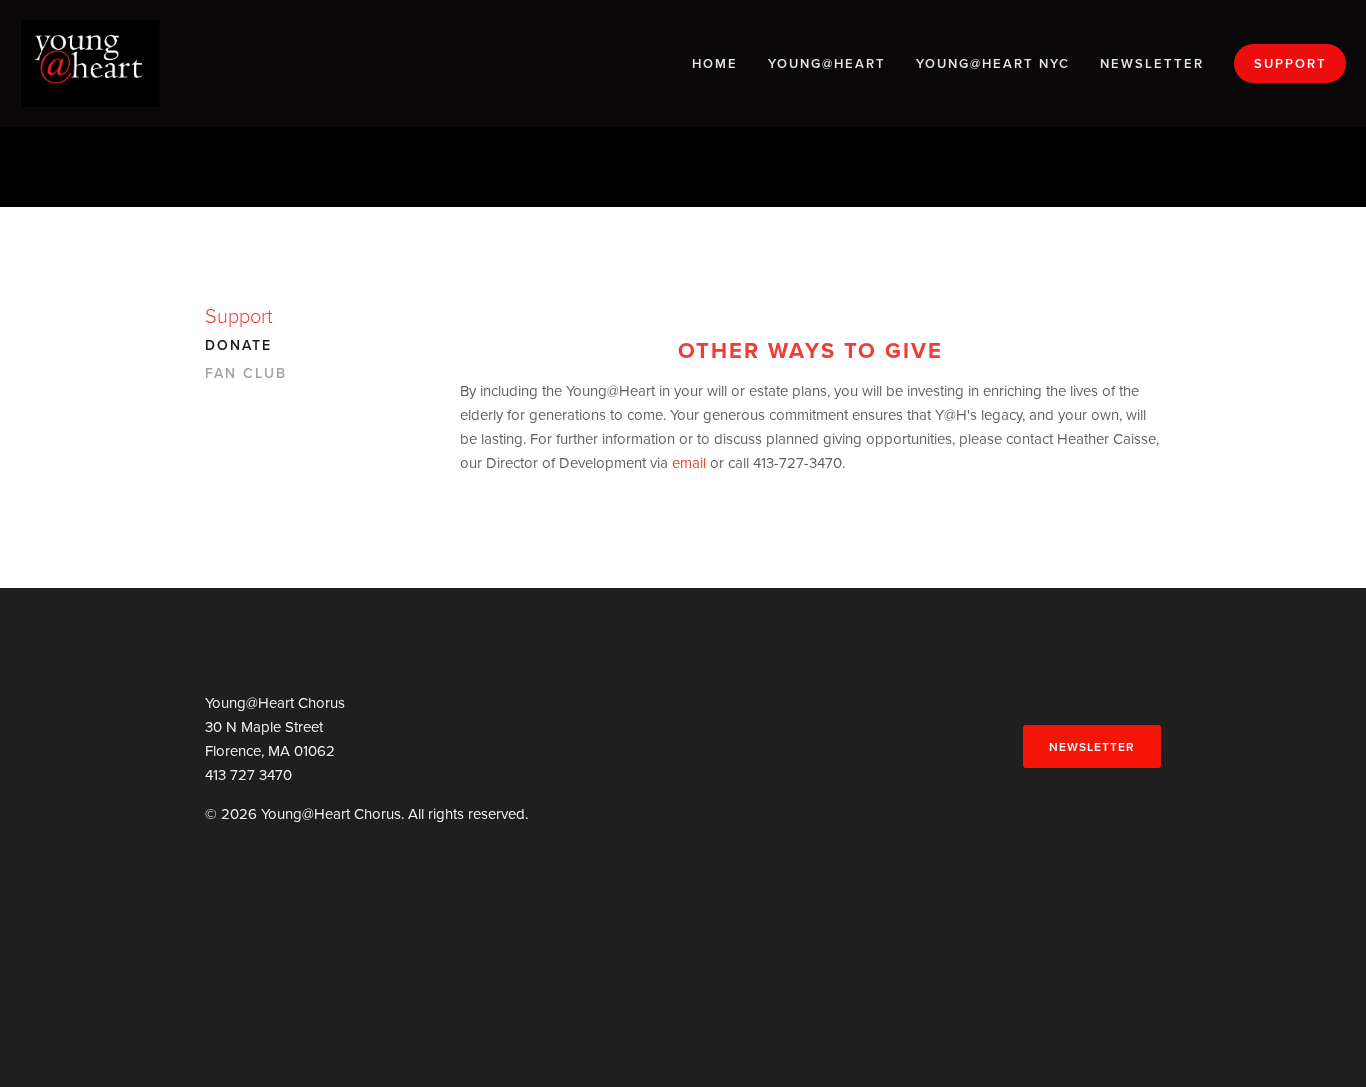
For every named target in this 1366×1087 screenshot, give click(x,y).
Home (715, 63)
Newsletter (1152, 63)
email (689, 462)
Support (1290, 63)
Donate (238, 346)
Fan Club (246, 374)
